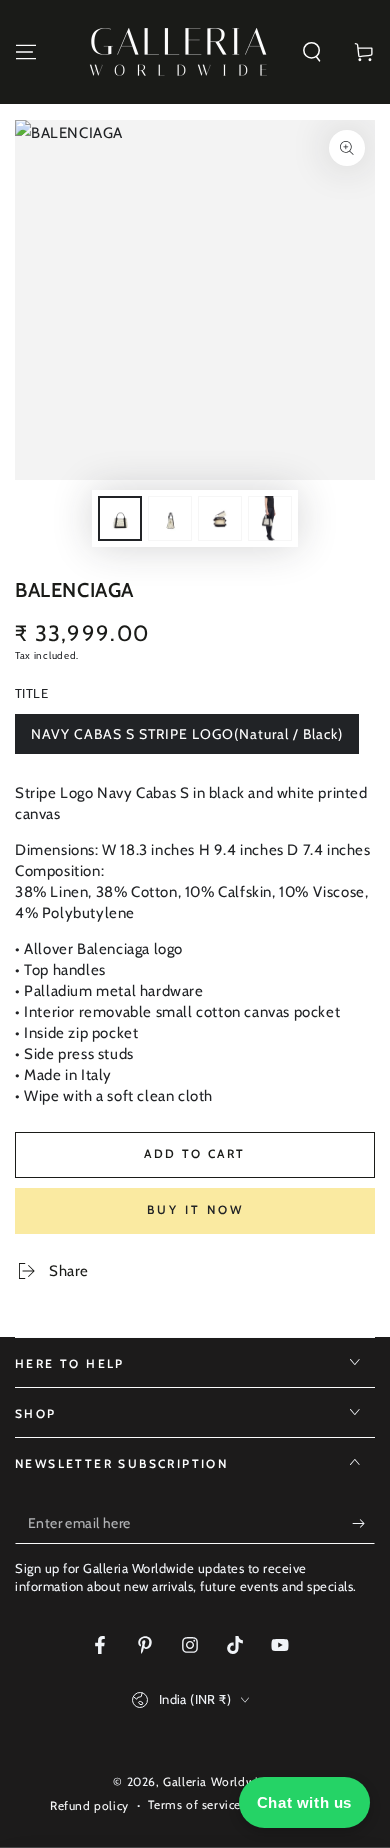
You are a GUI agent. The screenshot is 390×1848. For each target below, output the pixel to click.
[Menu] (26, 52)
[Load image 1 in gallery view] (120, 518)
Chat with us (304, 1802)
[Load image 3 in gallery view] (220, 518)
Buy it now (195, 1209)
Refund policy (89, 1805)
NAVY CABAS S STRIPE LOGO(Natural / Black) (186, 739)
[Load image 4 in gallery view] (270, 518)
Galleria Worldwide (218, 1781)
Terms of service (194, 1804)
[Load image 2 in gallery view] (170, 518)
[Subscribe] (363, 1524)
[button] (312, 52)
